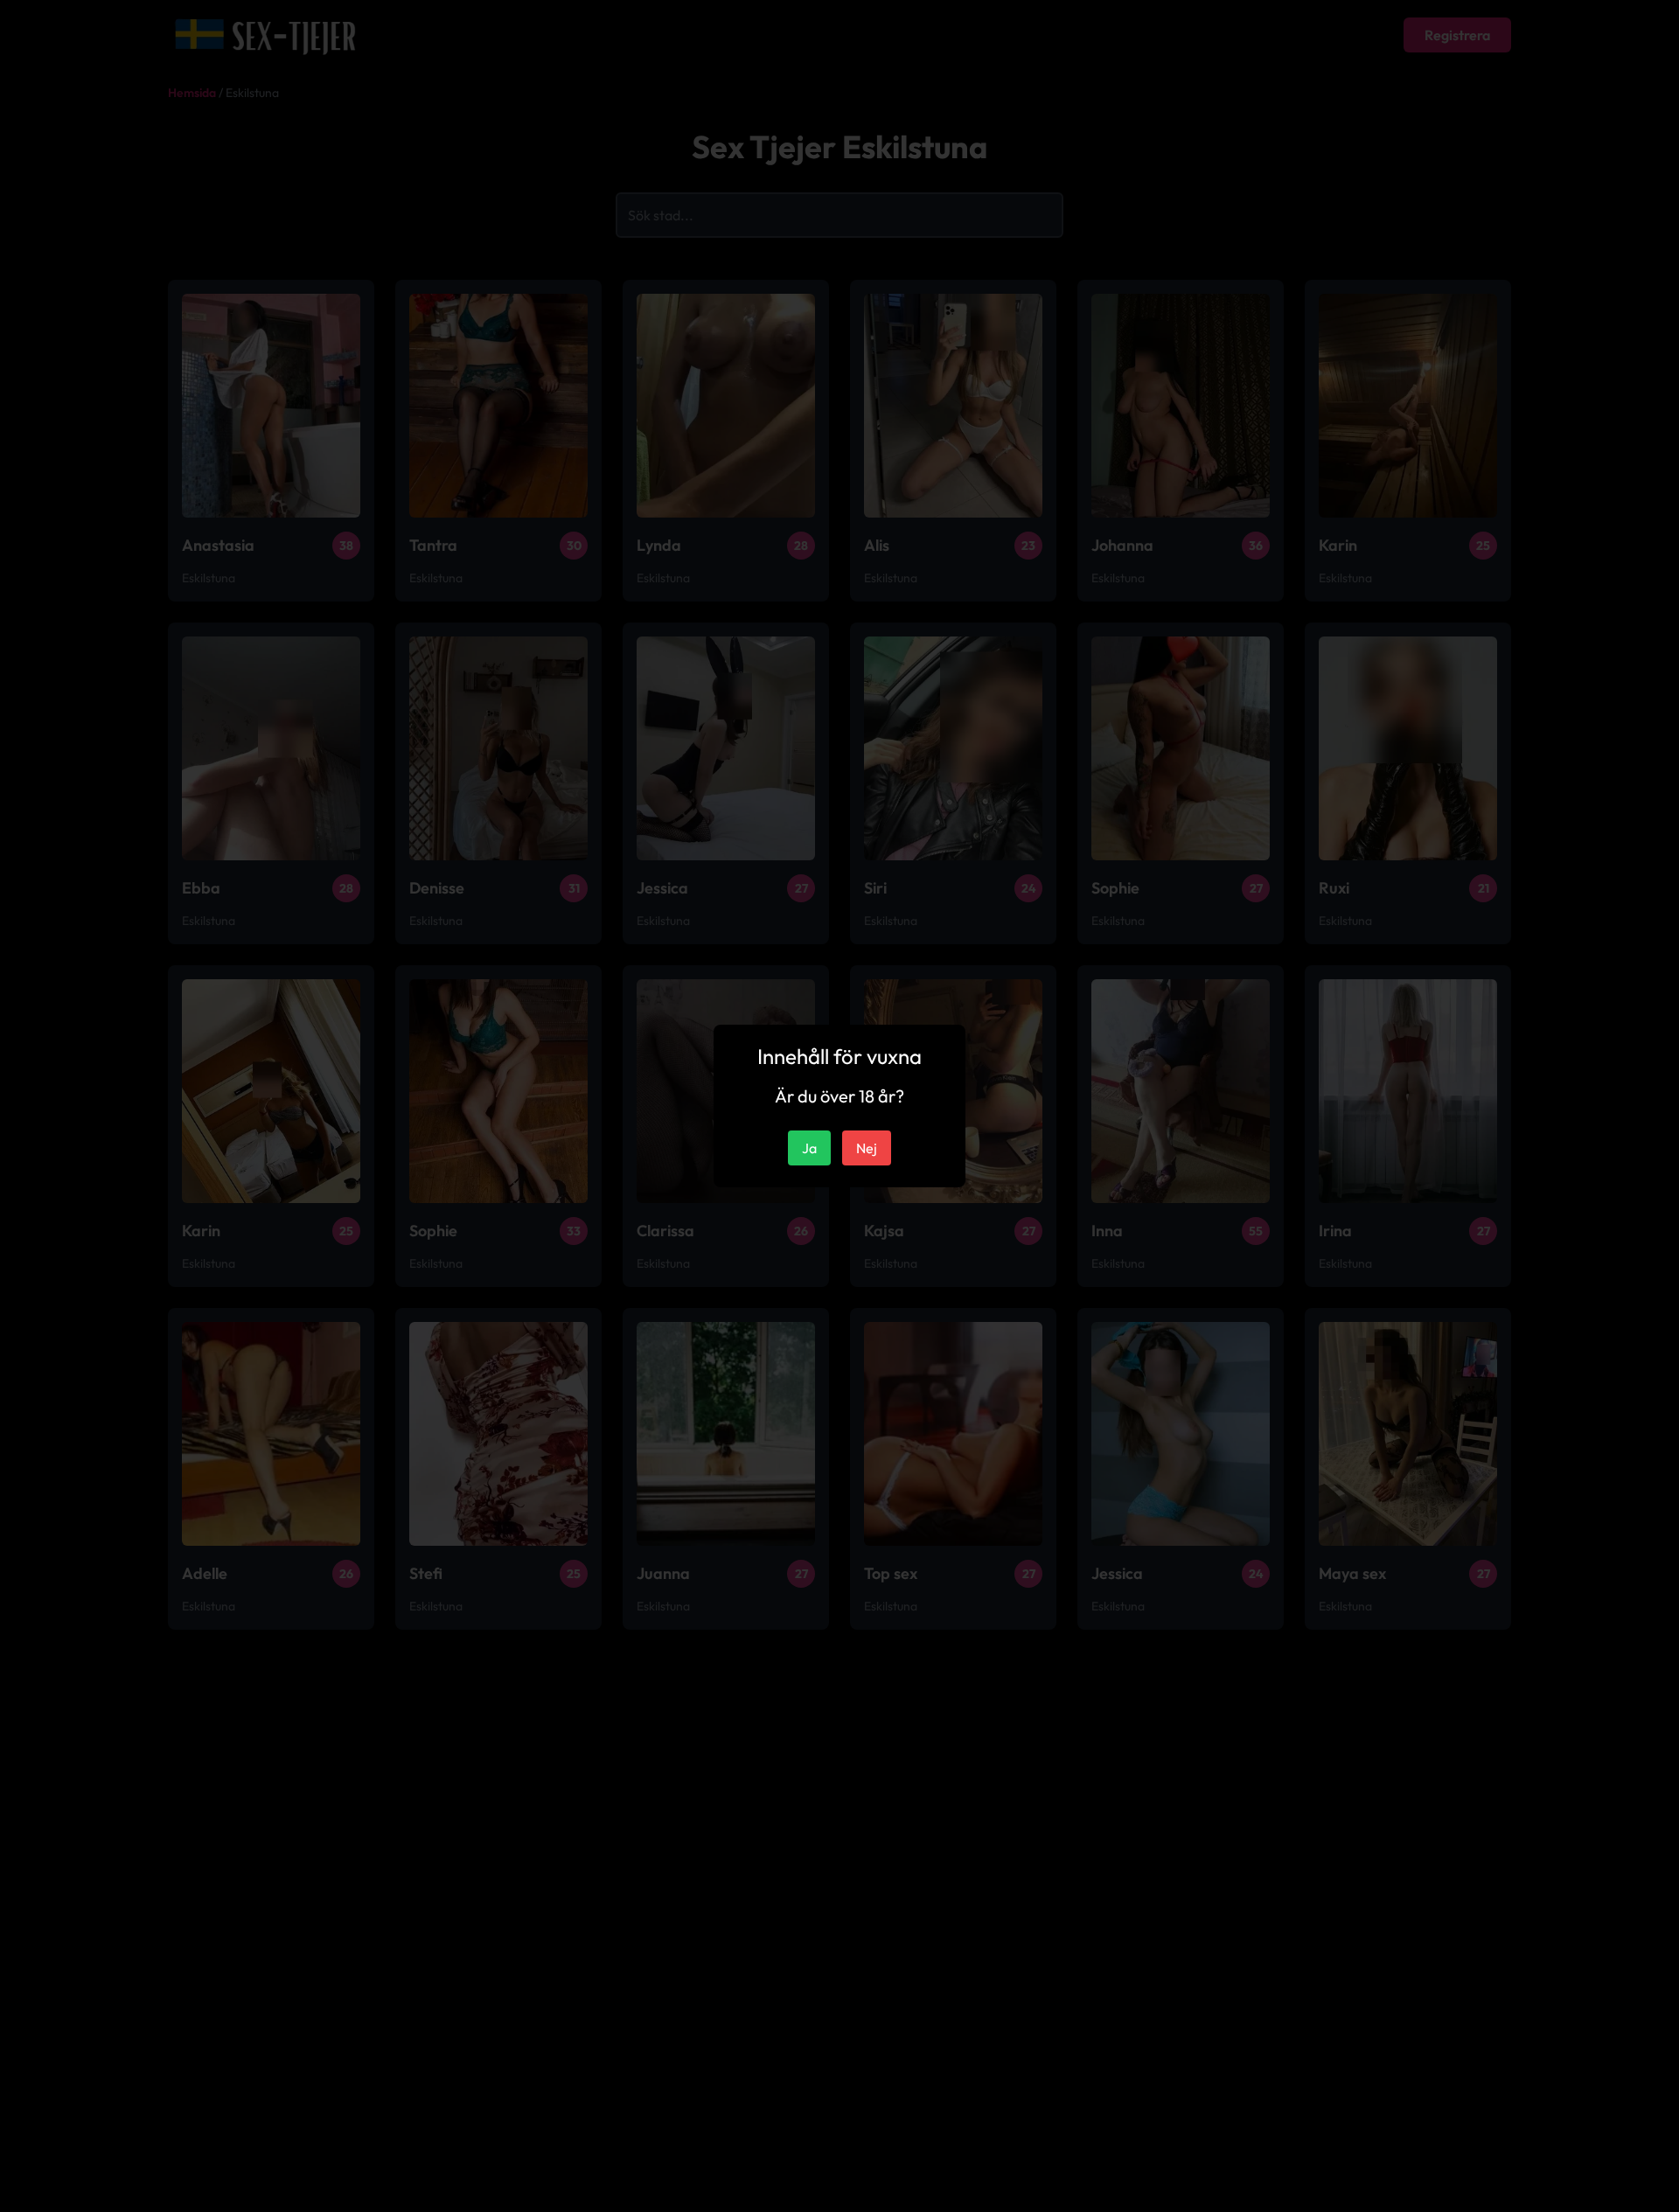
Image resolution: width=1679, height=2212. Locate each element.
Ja (809, 1148)
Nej (867, 1148)
